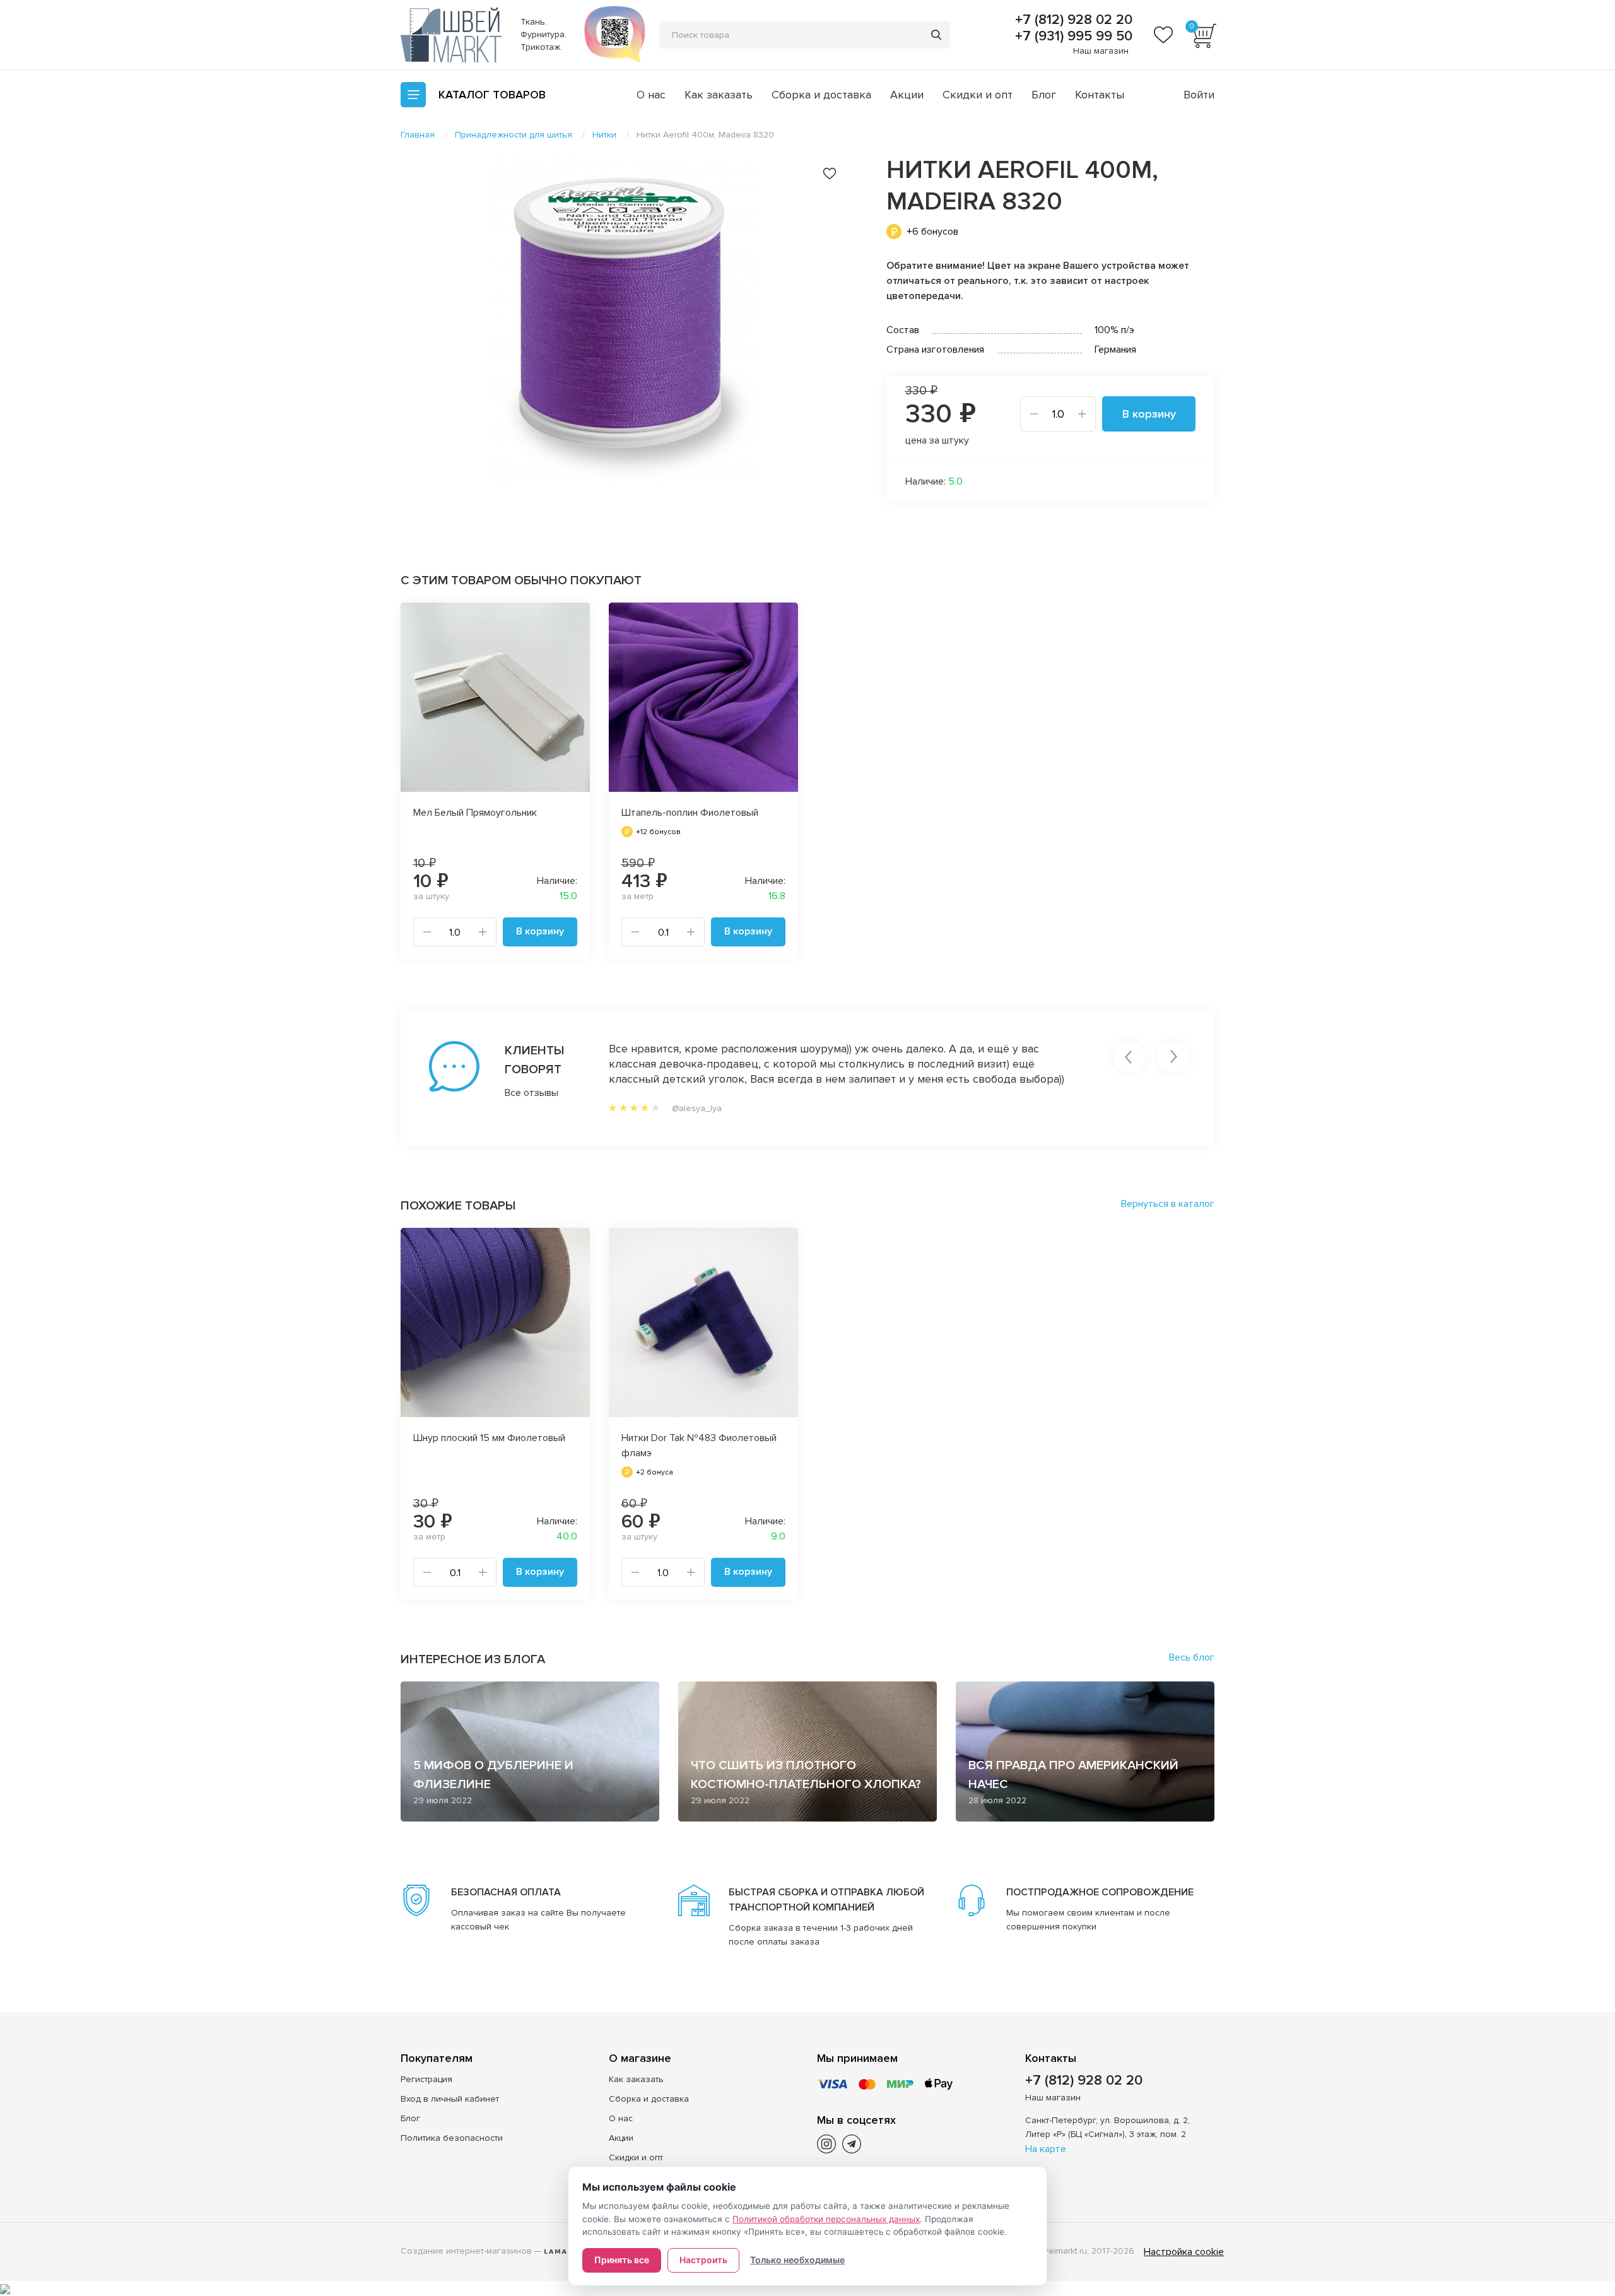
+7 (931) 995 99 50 (1072, 37)
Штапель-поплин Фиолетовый (690, 813)
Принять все (622, 2260)
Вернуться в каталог (1168, 1204)
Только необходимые (797, 2260)
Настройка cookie (1184, 2252)
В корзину (1149, 414)
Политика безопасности (452, 2138)
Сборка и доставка (821, 95)
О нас (651, 95)
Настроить (703, 2260)
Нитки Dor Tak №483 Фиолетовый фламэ (699, 1445)
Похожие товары (458, 1206)
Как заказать (719, 95)
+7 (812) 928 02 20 (1072, 20)
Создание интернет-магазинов (466, 2251)
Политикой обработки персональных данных (826, 2219)
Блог (1044, 95)
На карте (1046, 2149)
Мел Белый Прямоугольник (475, 813)
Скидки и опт (978, 95)
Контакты (1100, 95)
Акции (907, 95)
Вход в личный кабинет (450, 2099)
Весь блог (1192, 1657)
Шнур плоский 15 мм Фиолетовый (489, 1438)
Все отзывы (531, 1093)
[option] (625, 319)
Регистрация (426, 2079)
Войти (1199, 95)
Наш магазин (1101, 51)
